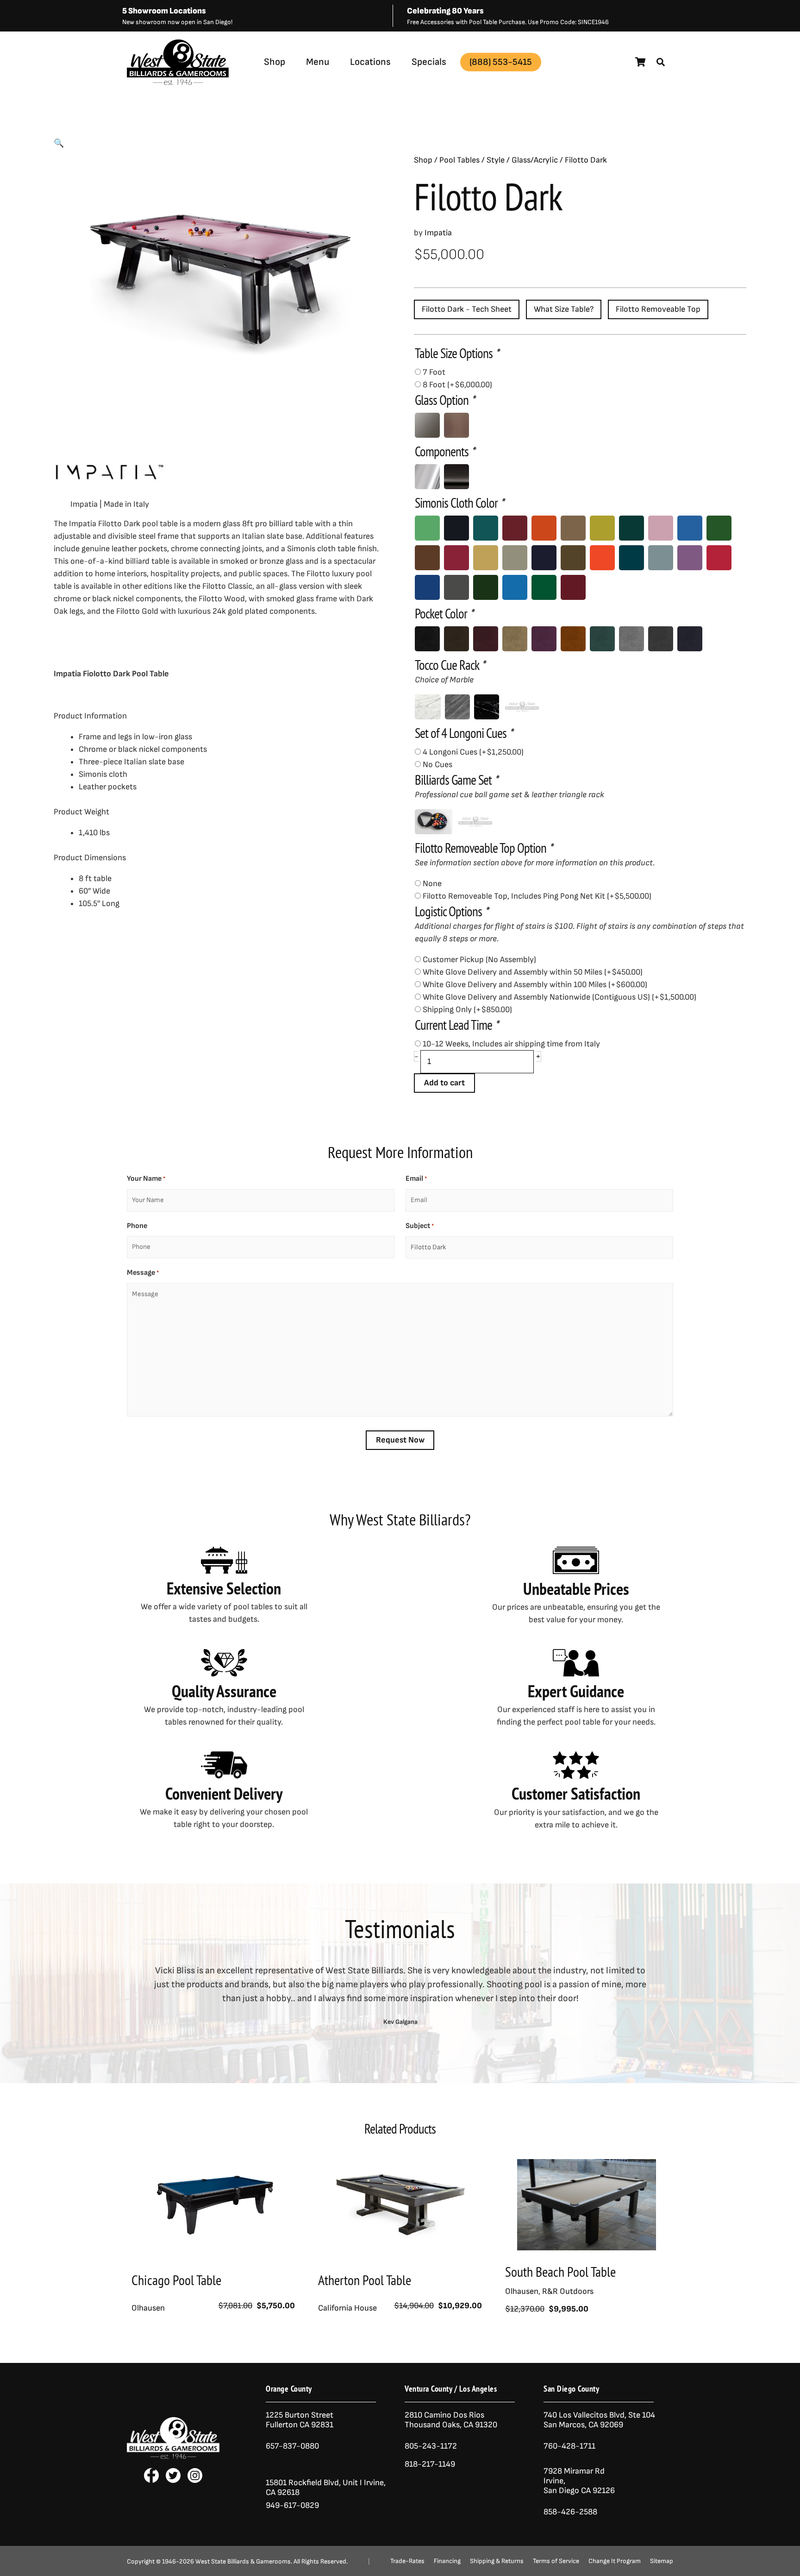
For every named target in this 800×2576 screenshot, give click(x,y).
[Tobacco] (456, 639)
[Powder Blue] (661, 558)
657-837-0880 (292, 2446)
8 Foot (457, 385)
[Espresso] (427, 558)
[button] (661, 62)
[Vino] (486, 639)
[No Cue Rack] (522, 707)
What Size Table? (564, 309)
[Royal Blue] (427, 587)
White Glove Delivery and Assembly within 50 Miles (533, 972)
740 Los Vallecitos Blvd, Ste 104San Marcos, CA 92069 (599, 2420)
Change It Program (615, 2561)
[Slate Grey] (456, 587)
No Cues (437, 765)
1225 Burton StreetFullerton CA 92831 (300, 2420)
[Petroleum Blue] (631, 558)
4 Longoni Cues (473, 752)
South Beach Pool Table (560, 2271)
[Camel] (573, 528)
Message (143, 1273)
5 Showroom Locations (164, 11)
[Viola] (544, 639)
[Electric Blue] (690, 528)
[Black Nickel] (456, 477)
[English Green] (719, 528)
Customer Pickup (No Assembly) (479, 960)
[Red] (719, 558)
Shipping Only (467, 1010)
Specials (429, 62)
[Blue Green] (486, 528)
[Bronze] (456, 425)
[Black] (456, 528)
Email (416, 1179)
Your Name (146, 1179)
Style (496, 160)
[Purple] (690, 558)
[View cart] (641, 62)
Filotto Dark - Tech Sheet (467, 309)
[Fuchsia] (456, 558)
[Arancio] (573, 639)
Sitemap (662, 2561)
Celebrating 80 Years (445, 11)
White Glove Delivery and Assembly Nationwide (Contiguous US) (559, 997)
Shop (275, 62)
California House (347, 2308)
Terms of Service (556, 2561)
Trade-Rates (407, 2561)
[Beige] (515, 639)
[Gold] (486, 558)
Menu (318, 62)
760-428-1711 (570, 2446)
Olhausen (148, 2308)
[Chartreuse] (602, 528)
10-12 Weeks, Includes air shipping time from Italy (511, 1044)
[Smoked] (427, 425)
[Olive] (573, 558)
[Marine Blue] (544, 558)
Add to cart (444, 1083)
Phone (137, 1226)
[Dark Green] (631, 528)
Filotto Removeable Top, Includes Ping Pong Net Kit (537, 896)
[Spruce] (486, 587)
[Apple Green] (427, 528)
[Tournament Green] (544, 587)
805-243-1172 (431, 2446)
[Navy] (690, 639)
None (432, 884)
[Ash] (661, 639)
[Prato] (602, 639)
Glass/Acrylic (535, 160)
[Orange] (602, 558)
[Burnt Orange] (544, 528)
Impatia (197, 85)
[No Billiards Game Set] (475, 822)
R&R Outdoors (568, 2291)
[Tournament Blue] (515, 587)
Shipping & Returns (497, 2561)
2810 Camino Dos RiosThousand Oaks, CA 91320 (451, 2420)
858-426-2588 (570, 2512)
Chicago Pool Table (176, 2280)
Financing (447, 2561)
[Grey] (515, 558)
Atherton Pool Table (365, 2280)
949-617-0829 (292, 2505)
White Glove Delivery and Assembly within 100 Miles (535, 985)
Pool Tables (459, 160)
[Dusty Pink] (661, 528)
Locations (370, 62)
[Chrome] (427, 477)
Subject (420, 1226)
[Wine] (573, 587)
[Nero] (427, 639)
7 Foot (434, 372)
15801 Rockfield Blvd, (303, 2483)
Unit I (351, 2483)
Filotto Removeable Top (658, 309)
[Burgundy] (515, 528)
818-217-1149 (430, 2464)
